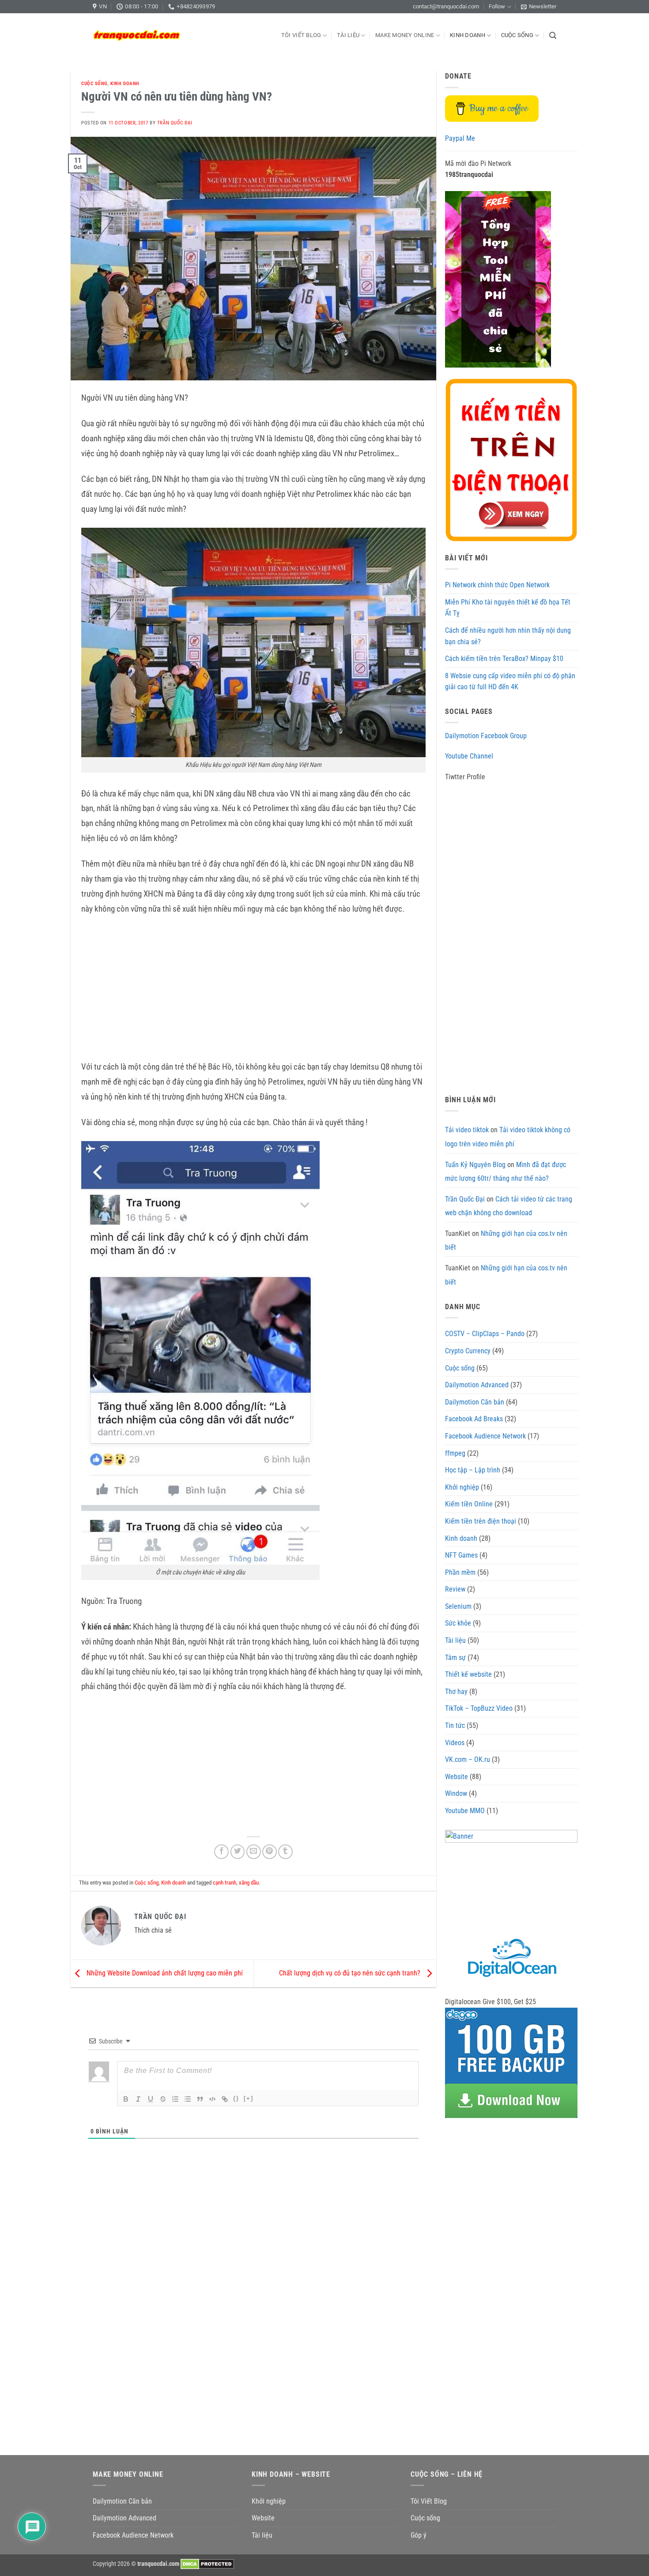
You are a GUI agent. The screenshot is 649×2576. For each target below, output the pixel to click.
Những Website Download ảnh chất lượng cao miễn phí (164, 1973)
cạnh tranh (225, 1883)
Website (457, 1777)
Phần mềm (460, 1572)
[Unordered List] (188, 2099)
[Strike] (163, 2099)
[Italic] (138, 2099)
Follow (497, 6)
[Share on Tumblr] (285, 1852)
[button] (539, 7)
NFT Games (461, 1555)
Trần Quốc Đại (175, 123)
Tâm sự (455, 1658)
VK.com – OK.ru (468, 1759)
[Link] (225, 2099)
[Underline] (151, 2099)
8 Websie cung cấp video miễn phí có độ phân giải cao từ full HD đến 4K (510, 682)
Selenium (458, 1606)
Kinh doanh (468, 35)
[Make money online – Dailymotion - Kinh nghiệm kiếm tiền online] (137, 35)
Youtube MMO (465, 1811)
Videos (455, 1743)
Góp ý (419, 2535)
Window (456, 1793)
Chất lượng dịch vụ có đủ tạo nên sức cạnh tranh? (351, 1973)
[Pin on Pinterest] (270, 1852)
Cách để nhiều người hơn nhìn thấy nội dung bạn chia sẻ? (508, 636)
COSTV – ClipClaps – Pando (485, 1334)
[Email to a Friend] (254, 1852)
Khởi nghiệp (462, 1487)
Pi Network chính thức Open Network (497, 585)
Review (455, 1589)
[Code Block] (212, 2099)
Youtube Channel (469, 756)
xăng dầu (249, 1883)
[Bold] (126, 2099)
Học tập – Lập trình (473, 1470)
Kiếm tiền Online (469, 1504)
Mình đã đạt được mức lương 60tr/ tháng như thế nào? (506, 1172)
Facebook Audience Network (485, 1436)
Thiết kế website (468, 1674)
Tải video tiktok (467, 1130)
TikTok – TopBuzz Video (479, 1708)
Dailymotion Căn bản (475, 1402)
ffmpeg (455, 1453)
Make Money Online (405, 35)
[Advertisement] (253, 989)
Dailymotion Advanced (477, 1385)
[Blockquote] (200, 2099)
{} (236, 2098)
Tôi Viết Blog (301, 35)
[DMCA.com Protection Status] (207, 2564)
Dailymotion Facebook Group (486, 736)
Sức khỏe (458, 1623)
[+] (249, 2098)
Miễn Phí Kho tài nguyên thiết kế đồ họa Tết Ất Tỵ (508, 608)
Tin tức (455, 1725)
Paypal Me (460, 138)
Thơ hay (456, 1692)
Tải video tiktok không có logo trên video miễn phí (508, 1137)
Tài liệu (348, 35)
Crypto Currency (468, 1351)
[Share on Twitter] (238, 1852)
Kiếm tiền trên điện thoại (481, 1521)
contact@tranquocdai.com (446, 6)
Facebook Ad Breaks (474, 1419)
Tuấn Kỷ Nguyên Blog (475, 1165)
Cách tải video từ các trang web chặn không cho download (509, 1206)
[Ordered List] (175, 2099)
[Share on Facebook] (221, 1852)
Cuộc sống (517, 35)
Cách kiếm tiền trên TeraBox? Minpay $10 (504, 659)
